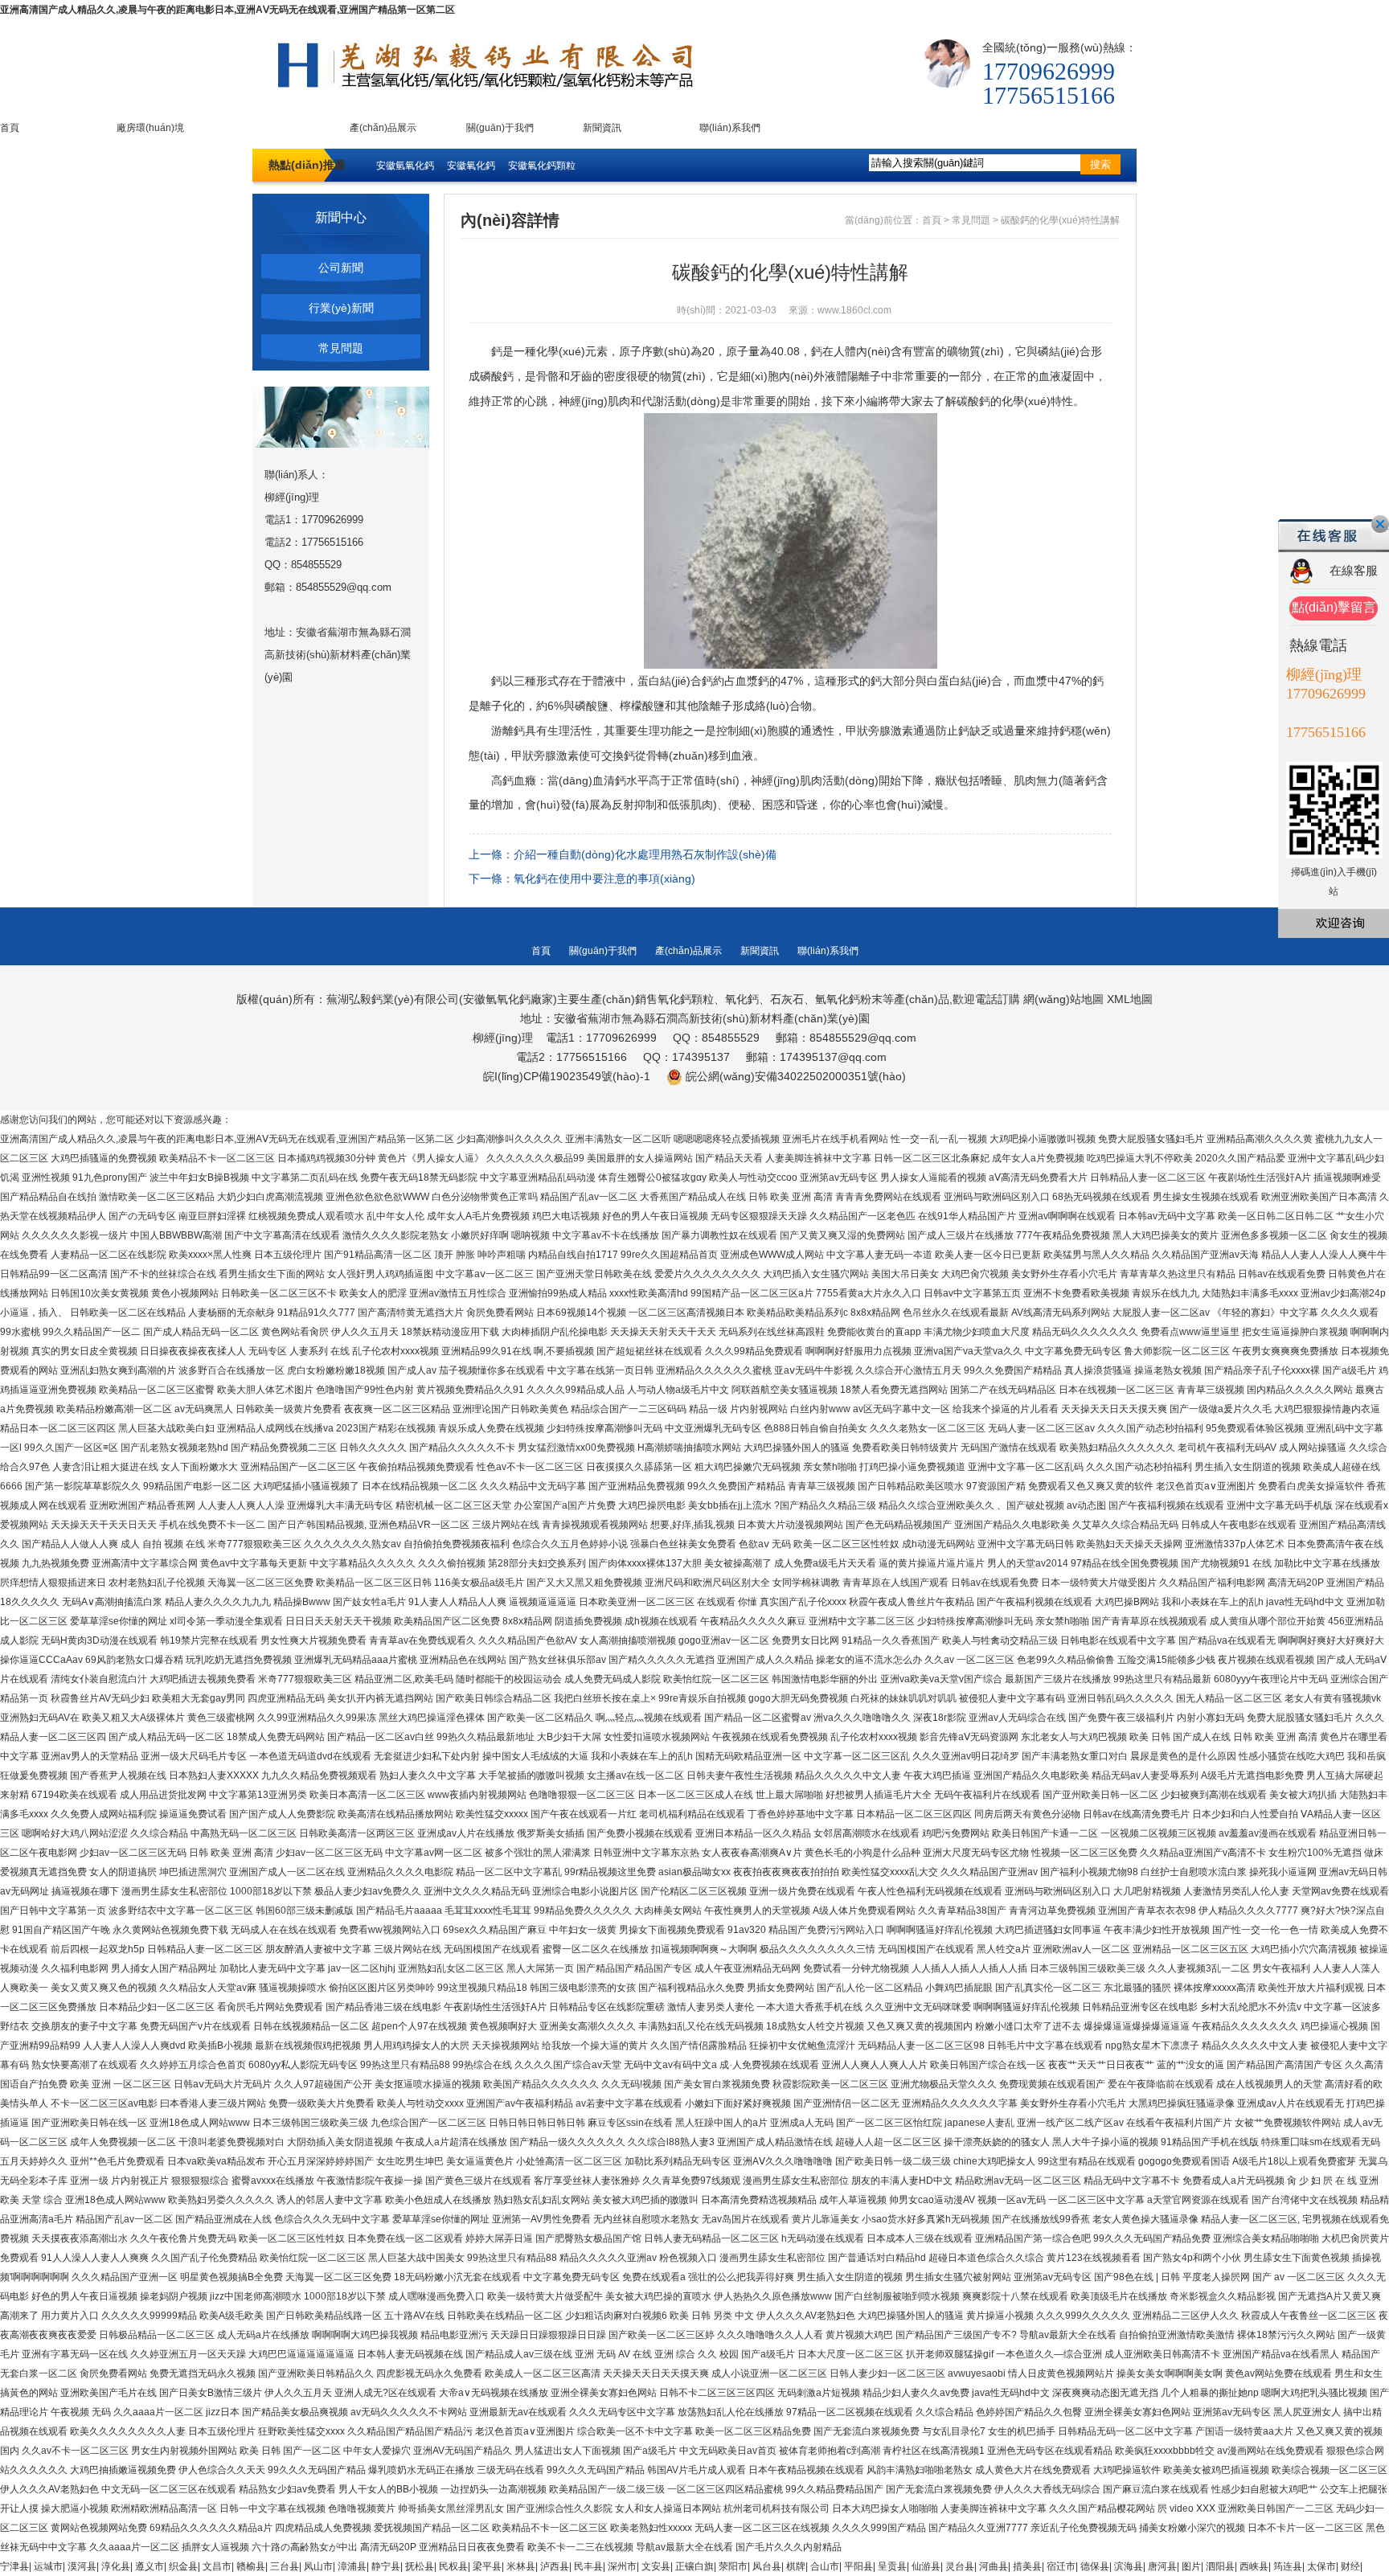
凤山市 (318, 2566)
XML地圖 (1130, 999)
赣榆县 (251, 2566)
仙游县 (926, 2566)
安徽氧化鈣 (471, 166)
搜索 (1100, 164)
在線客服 (1354, 570)
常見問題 (341, 348)
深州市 (622, 2566)
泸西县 (555, 2566)
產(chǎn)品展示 (383, 128)
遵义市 (150, 2566)
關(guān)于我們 (500, 128)
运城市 (48, 2566)
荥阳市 (733, 2566)
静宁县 (386, 2566)
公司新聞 (341, 268)
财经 (1350, 2566)
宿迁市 (1061, 2566)
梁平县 (487, 2566)
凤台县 (767, 2566)
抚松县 (420, 2566)
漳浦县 (352, 2566)
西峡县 (1254, 2566)
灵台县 (960, 2566)
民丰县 (588, 2566)
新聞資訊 (602, 128)
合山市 (825, 2566)
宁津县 (14, 2566)
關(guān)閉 (1380, 524)
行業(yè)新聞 (341, 308)
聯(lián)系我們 (730, 128)
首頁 (10, 128)
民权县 (453, 2566)
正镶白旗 (694, 2566)
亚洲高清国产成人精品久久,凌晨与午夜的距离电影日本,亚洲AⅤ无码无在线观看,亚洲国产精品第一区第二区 (227, 10)
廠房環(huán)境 (150, 128)
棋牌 (796, 2566)
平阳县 (858, 2566)
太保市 (1321, 2566)
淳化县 (116, 2566)
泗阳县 (1220, 2566)
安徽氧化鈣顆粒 (542, 166)
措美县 (1027, 2566)
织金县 (183, 2566)
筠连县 (1288, 2566)
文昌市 (217, 2566)
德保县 (1095, 2566)
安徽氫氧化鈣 (405, 166)
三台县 (285, 2566)
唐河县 (1162, 2566)
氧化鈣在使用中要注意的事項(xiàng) (604, 878)
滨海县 (1129, 2566)
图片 (1191, 2566)
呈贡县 (892, 2566)
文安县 (656, 2566)
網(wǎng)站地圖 (1063, 999)
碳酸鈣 (973, 401)
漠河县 (82, 2566)
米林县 (521, 2566)
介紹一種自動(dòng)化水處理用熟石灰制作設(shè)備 (645, 854)
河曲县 (994, 2566)
